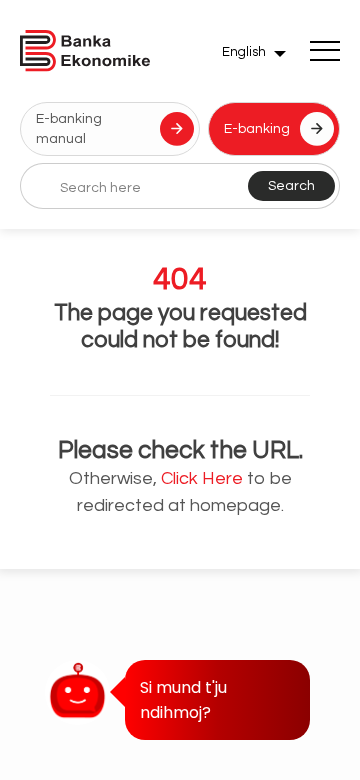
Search (291, 186)
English (244, 52)
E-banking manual (69, 129)
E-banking (257, 129)
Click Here (202, 478)
